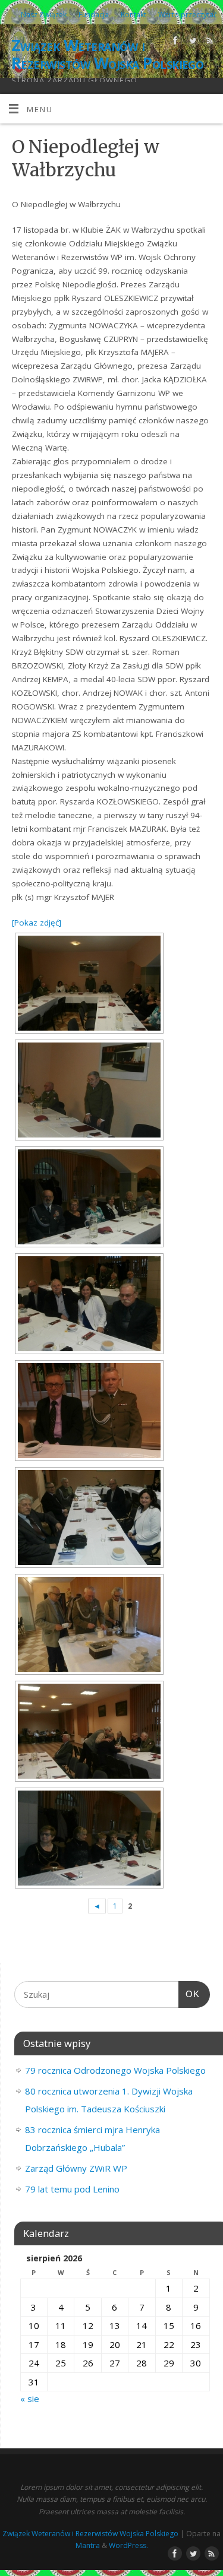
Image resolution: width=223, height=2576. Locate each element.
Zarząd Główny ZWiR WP (76, 2168)
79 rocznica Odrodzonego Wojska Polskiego (115, 2070)
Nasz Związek (44, 15)
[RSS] (208, 42)
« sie (30, 2398)
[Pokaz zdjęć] (37, 923)
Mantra (88, 2545)
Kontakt (134, 15)
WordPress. (128, 2545)
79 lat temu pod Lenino (72, 2189)
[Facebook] (174, 42)
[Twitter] (191, 42)
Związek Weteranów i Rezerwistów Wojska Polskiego (107, 54)
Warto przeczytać (188, 15)
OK (189, 1994)
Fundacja (94, 15)
